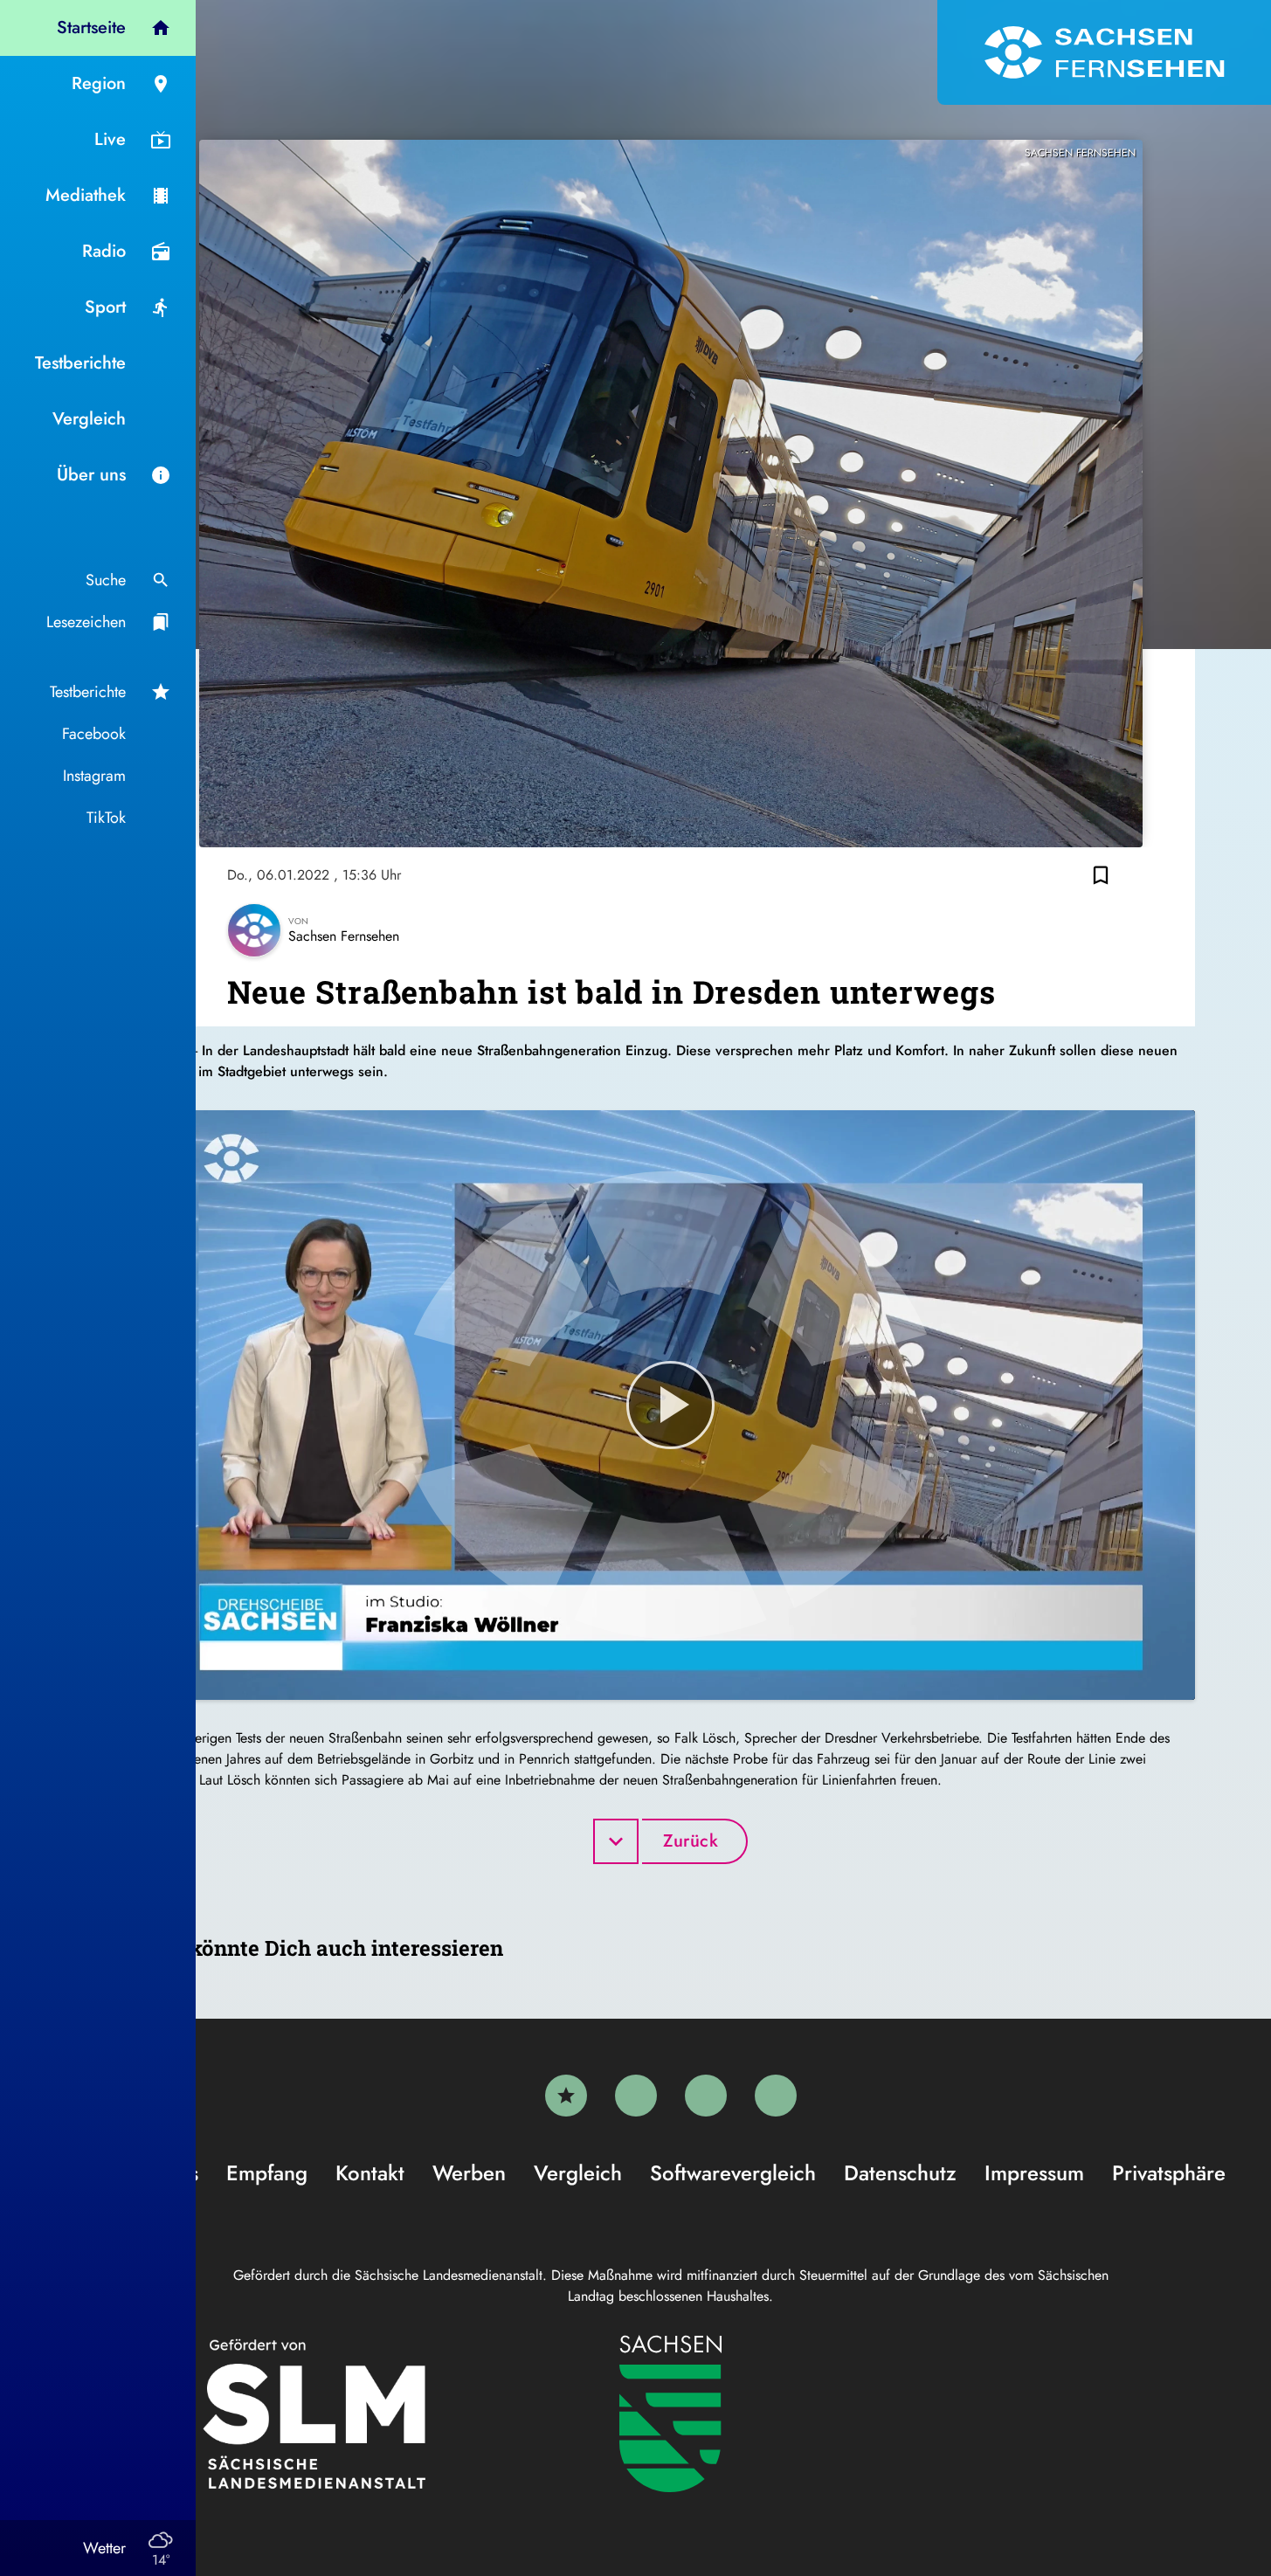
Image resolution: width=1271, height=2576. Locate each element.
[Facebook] (636, 2096)
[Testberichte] (566, 2096)
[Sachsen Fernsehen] (1104, 52)
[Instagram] (706, 2096)
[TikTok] (776, 2096)
